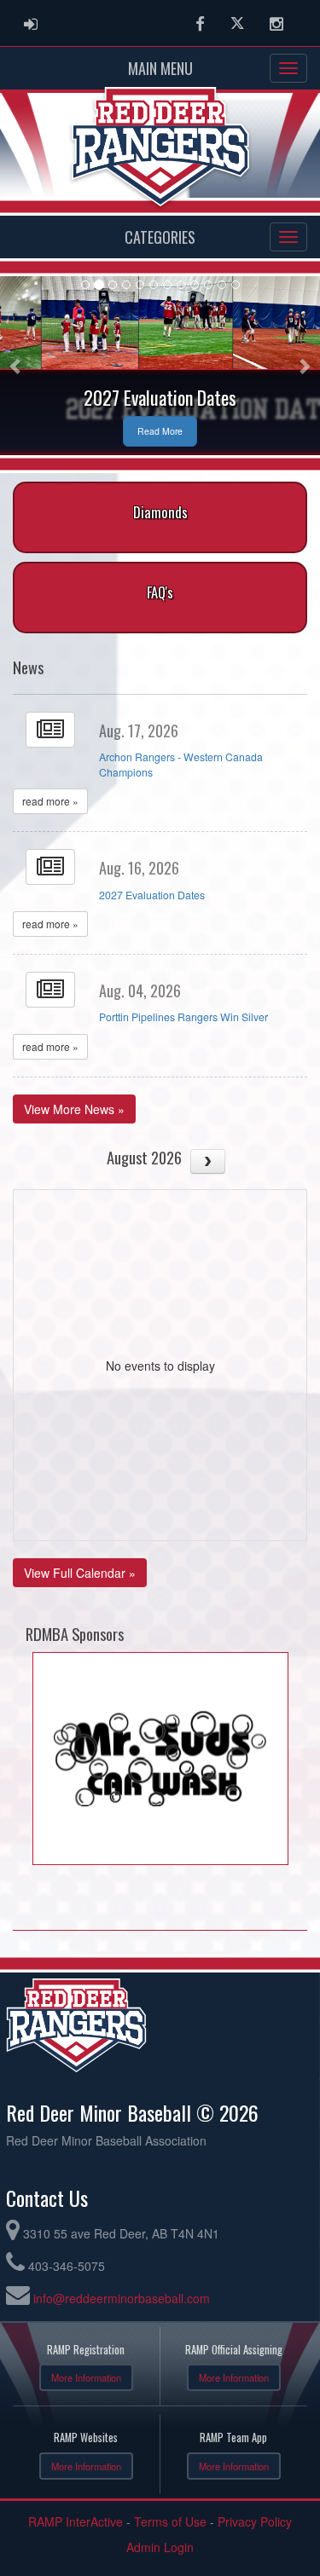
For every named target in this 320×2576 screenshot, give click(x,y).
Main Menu (160, 68)
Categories (160, 237)
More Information (86, 2377)
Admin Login (160, 2547)
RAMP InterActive (76, 2521)
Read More (160, 431)
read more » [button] (50, 801)
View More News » (74, 1109)
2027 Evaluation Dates (152, 895)
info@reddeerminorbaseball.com (122, 2298)
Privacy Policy (255, 2521)
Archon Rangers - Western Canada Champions (181, 765)
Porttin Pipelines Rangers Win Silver (183, 1017)
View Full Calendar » (80, 1573)
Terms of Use (170, 2521)
